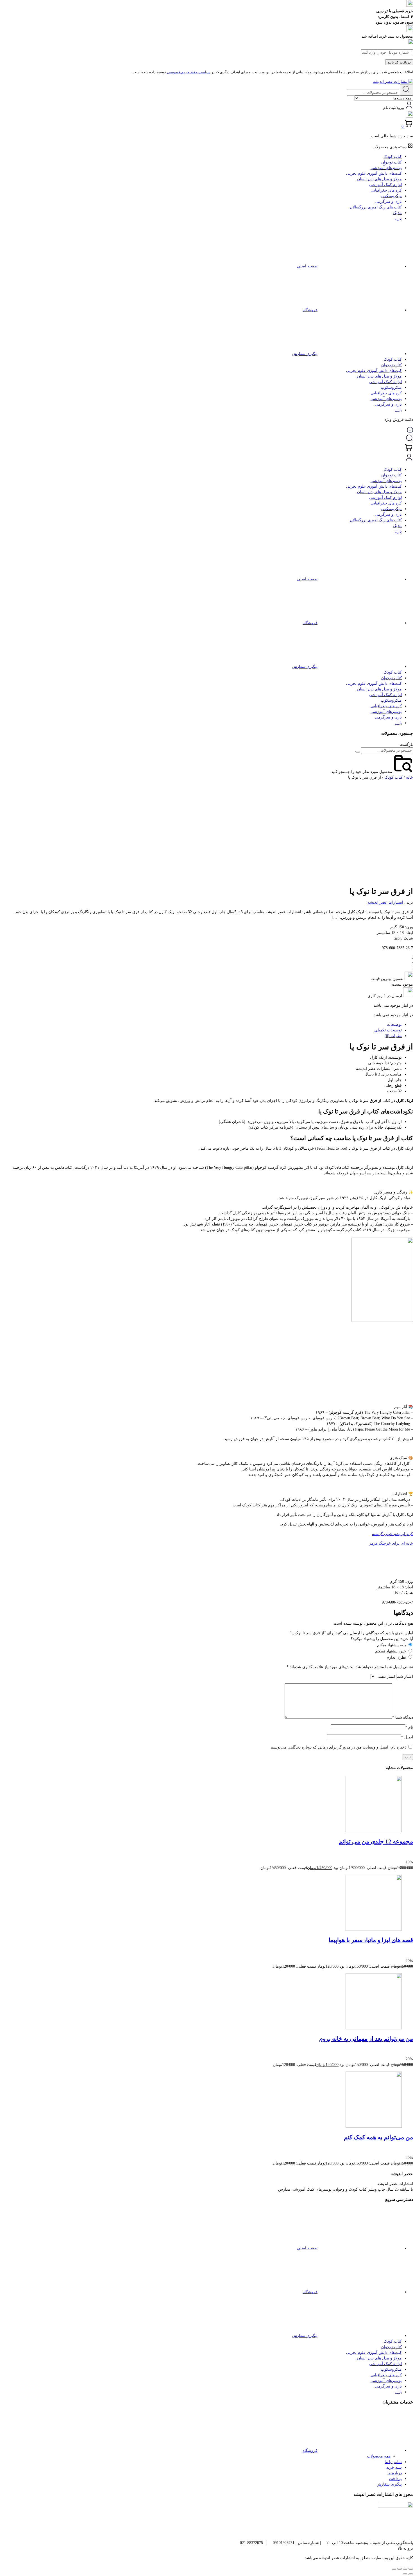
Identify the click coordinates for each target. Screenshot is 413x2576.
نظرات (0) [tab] (393, 1036)
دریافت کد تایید (399, 62)
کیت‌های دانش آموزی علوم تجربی (374, 173)
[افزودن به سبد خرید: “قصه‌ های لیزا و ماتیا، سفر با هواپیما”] (409, 1955)
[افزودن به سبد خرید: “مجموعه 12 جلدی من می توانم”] (409, 1857)
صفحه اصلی (307, 266)
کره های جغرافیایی (386, 190)
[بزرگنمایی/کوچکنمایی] (411, 2569)
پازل (398, 218)
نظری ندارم (396, 1657)
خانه (409, 777)
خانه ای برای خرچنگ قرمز (391, 1543)
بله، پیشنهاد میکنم (392, 1645)
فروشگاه (310, 310)
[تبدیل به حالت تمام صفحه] (405, 2569)
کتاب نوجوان (392, 162)
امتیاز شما (405, 1676)
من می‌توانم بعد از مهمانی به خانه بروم (366, 2039)
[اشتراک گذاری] (400, 2569)
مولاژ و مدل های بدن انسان (379, 179)
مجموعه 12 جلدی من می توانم (376, 1841)
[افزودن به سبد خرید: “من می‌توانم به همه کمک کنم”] (409, 2152)
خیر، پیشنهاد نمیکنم (390, 1651)
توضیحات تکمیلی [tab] (388, 1030)
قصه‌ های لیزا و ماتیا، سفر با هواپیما (371, 1940)
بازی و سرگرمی (388, 202)
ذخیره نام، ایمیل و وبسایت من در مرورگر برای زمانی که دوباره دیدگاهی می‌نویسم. (338, 1747)
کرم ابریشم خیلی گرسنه (392, 1534)
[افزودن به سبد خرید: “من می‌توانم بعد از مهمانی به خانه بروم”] (409, 2053)
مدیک (397, 213)
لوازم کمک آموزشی (385, 185)
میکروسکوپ (391, 196)
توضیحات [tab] (394, 1025)
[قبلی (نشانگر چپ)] (411, 2574)
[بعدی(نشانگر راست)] (405, 2574)
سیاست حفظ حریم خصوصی (189, 72)
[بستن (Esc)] (394, 2569)
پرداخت (395, 2479)
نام (409, 1727)
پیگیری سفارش (305, 354)
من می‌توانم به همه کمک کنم (378, 2137)
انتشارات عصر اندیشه (385, 902)
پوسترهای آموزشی (386, 168)
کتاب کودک (393, 157)
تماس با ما (393, 2462)
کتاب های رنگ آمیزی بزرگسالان (376, 207)
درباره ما (395, 2473)
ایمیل (407, 1737)
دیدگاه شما (403, 1717)
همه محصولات (379, 2456)
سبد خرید (394, 2467)
